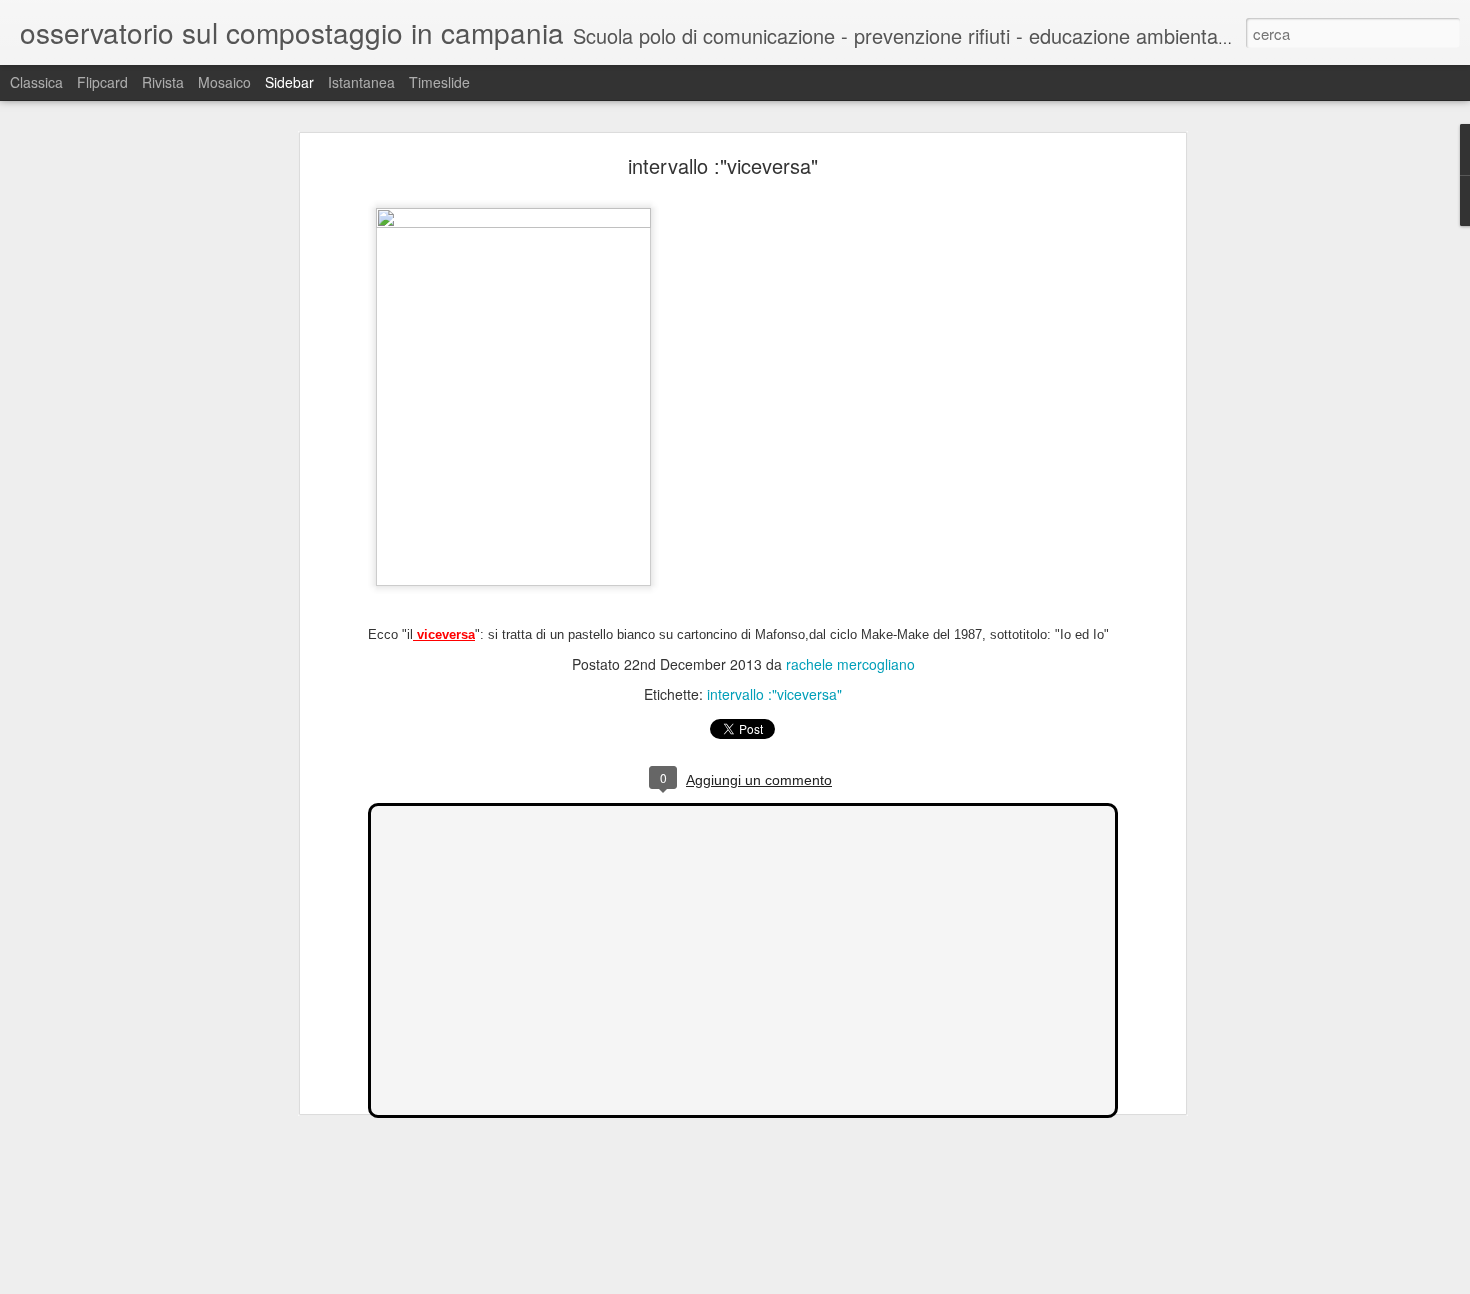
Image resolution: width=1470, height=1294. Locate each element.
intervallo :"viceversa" (723, 165)
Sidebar (289, 82)
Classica (36, 82)
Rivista (163, 82)
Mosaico (224, 82)
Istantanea (361, 82)
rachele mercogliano (850, 664)
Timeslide (439, 82)
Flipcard (102, 82)
